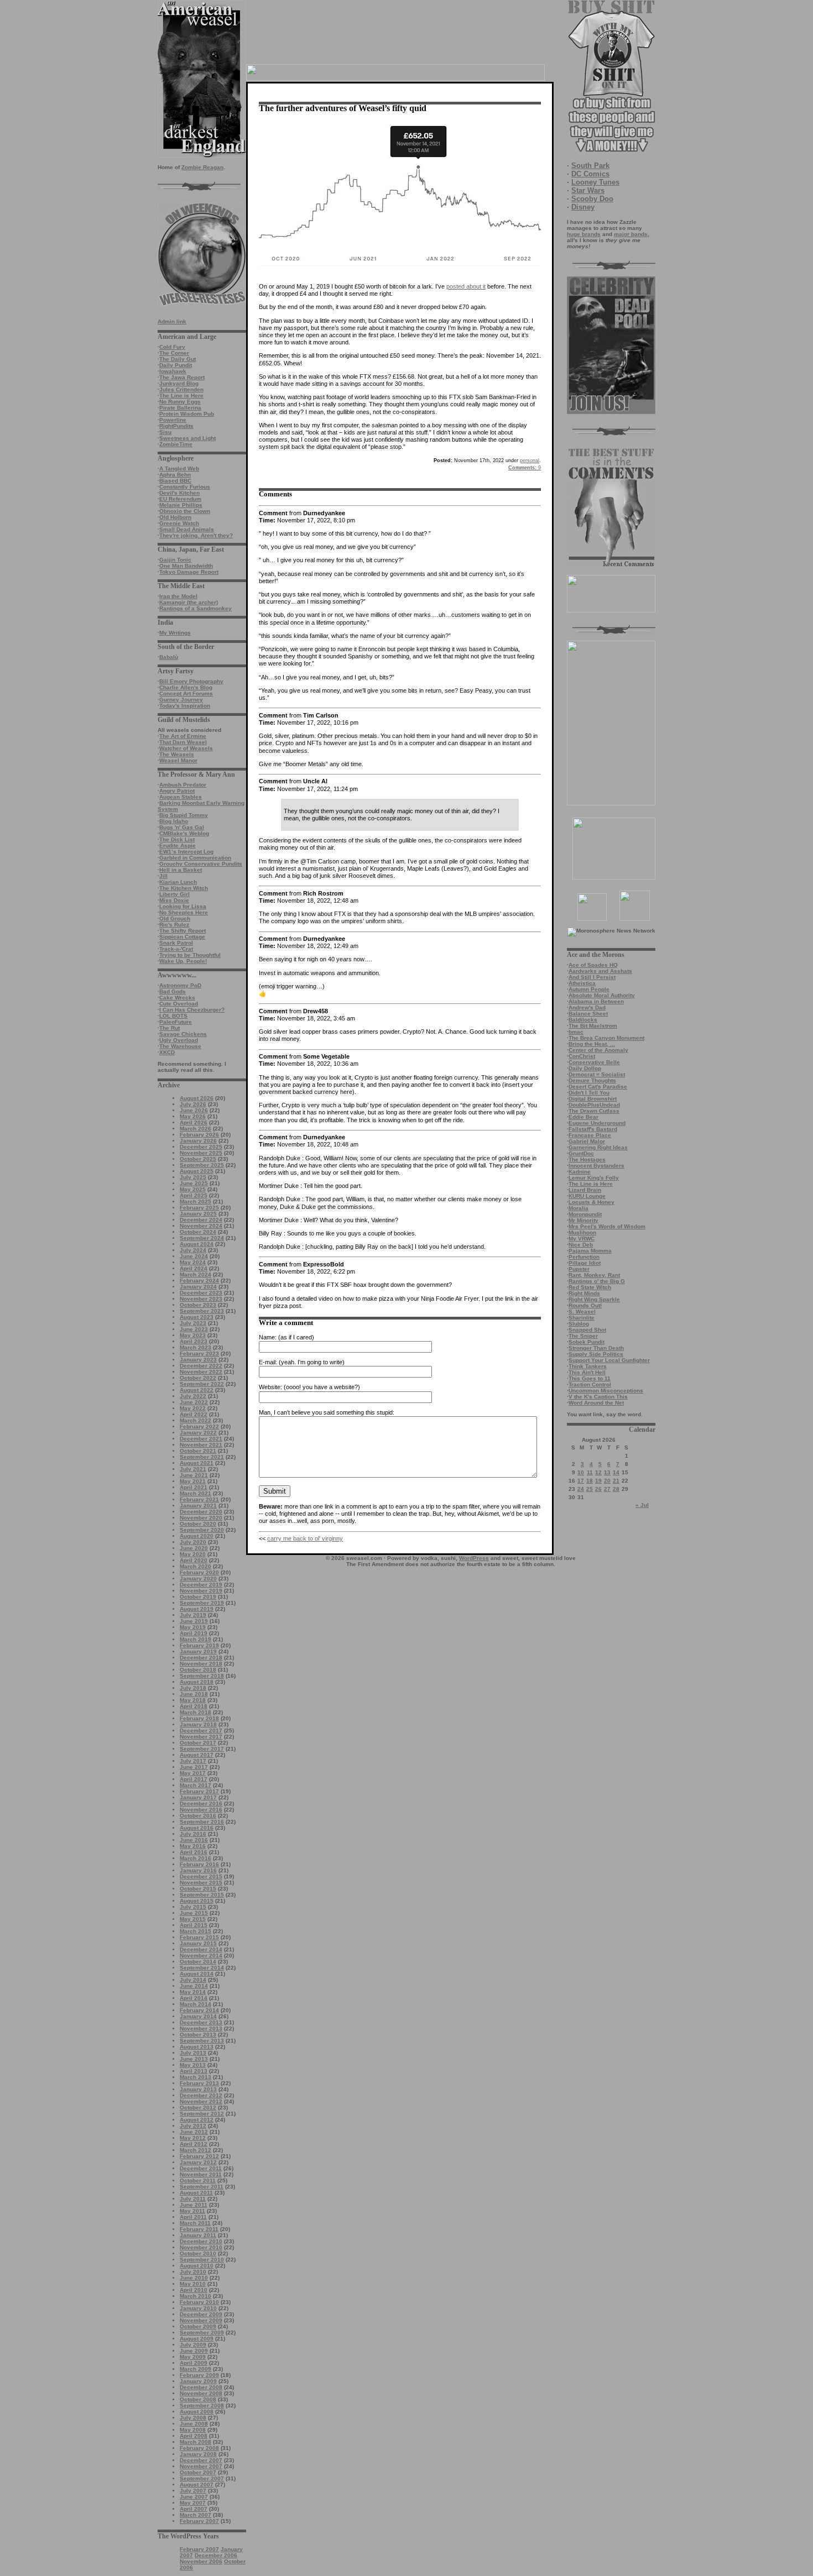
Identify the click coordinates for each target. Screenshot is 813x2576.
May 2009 (193, 2357)
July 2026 (193, 1104)
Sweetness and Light (187, 438)
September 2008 (202, 2405)
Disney (583, 207)
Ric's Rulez (174, 925)
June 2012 (194, 2132)
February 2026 (199, 1135)
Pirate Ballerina (180, 408)
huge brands (584, 234)
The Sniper (583, 1336)
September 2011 (202, 2187)
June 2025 (194, 1183)
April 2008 (194, 2436)
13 (607, 1472)
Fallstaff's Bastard (593, 1129)
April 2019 (194, 1633)
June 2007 (194, 2497)
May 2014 (193, 1992)
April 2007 (194, 2509)
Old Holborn (175, 517)
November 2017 (201, 1737)
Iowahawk (173, 371)
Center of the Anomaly (598, 1050)
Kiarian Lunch (178, 882)
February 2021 (199, 1499)
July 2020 (193, 1542)
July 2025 (193, 1177)
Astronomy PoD (180, 985)
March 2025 (196, 1201)
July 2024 (193, 1250)
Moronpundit (585, 1214)
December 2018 (201, 1658)
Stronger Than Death (596, 1348)
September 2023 (202, 1311)
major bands (631, 234)
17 (581, 1481)
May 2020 (193, 1554)
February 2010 (199, 2302)
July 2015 (193, 1907)
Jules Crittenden (181, 389)
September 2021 (202, 1457)
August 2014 (197, 1974)
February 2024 (199, 1281)
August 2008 (197, 2412)
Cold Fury (172, 347)
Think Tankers (588, 1366)
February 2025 (199, 1208)
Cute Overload (179, 1004)
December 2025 (201, 1147)
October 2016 (198, 1816)
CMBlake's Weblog (184, 833)
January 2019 (198, 1651)
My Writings (175, 633)
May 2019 (193, 1627)
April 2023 (194, 1341)
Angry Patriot (177, 791)
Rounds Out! (585, 1305)
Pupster (579, 1269)
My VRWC (582, 1239)
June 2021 (194, 1475)
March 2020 (196, 1566)
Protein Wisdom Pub (187, 414)
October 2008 (198, 2399)
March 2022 (196, 1420)
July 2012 (193, 2126)
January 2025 (198, 1214)
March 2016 (196, 1858)
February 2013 (199, 2083)
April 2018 (194, 1706)
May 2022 (193, 1408)
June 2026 (194, 1110)
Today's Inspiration (185, 706)
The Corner (174, 353)
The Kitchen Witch (184, 888)
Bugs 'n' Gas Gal (182, 827)
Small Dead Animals (187, 529)
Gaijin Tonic (175, 560)
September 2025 (202, 1165)
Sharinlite (582, 1318)
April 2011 (193, 2217)
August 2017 (197, 1755)
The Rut (170, 1028)
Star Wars (588, 190)
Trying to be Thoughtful (190, 955)
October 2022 (198, 1378)
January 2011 (198, 2235)
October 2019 (198, 1597)
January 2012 (198, 2162)
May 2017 (193, 1773)
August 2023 (197, 1317)
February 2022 (199, 1426)
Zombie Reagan (202, 167)
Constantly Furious (185, 487)
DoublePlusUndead (594, 1105)
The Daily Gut (178, 359)
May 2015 (193, 1919)
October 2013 (198, 2035)
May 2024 (193, 1262)
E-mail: (268, 1362)
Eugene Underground (597, 1123)
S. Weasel (582, 1311)
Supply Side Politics (596, 1354)
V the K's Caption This (598, 1397)
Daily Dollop (585, 1068)
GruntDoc (581, 1153)
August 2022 (197, 1390)
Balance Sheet (588, 1014)
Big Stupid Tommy (184, 815)
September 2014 (202, 1968)
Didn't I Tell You (589, 1093)
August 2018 (197, 1682)
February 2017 (199, 1791)
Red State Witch (590, 1287)
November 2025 (201, 1153)
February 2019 (199, 1645)
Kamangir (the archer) (189, 602)
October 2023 (198, 1305)
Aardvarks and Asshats (600, 971)
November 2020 (201, 1518)
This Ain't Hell (587, 1372)
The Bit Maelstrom (593, 1026)
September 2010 (202, 2260)
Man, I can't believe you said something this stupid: (327, 1412)
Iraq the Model (178, 596)
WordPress (474, 1558)
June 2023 (194, 1329)
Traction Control (590, 1384)
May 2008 (193, 2430)
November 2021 (201, 1445)
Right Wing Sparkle (594, 1299)
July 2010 (193, 2272)
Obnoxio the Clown (185, 511)
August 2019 (197, 1609)
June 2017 (194, 1767)
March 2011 (195, 2223)
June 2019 (194, 1621)
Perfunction (584, 1257)
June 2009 (194, 2351)
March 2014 (196, 2004)
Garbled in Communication (195, 858)
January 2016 (198, 1870)
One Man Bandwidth (186, 566)
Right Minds (584, 1293)
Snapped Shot (587, 1330)
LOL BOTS (173, 1016)
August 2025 (197, 1171)
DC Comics (590, 174)
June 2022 (194, 1402)
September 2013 (202, 2041)
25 (590, 1489)
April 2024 (194, 1268)
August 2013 (197, 2047)
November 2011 (201, 2174)
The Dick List (177, 839)
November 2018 (201, 1664)
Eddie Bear (583, 1117)
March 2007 (196, 2515)
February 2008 (199, 2448)
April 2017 (194, 1779)
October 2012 (198, 2108)
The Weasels (177, 754)
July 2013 (193, 2053)
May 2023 (193, 1335)
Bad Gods (173, 991)
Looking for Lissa (183, 906)
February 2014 (199, 2010)
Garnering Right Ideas (598, 1147)
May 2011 (192, 2211)
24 (581, 1489)
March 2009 (196, 2369)
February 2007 (199, 2521)
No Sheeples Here (184, 912)
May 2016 (193, 1846)
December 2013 (201, 2022)
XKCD (167, 1052)
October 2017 (198, 1743)
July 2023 (193, 1323)
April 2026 (194, 1122)
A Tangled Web (179, 468)
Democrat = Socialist (597, 1074)
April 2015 (194, 1925)
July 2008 (193, 2418)
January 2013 (198, 2089)
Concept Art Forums (186, 693)
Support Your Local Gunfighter (609, 1360)
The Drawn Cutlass (594, 1111)
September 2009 (202, 2332)
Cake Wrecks (177, 998)
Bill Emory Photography (191, 681)
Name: (268, 1337)
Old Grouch (175, 918)
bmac (576, 1032)
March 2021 (196, 1493)
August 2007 (197, 2485)
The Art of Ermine (183, 736)
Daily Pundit (176, 365)
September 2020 (202, 1530)
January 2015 (198, 1943)
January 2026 (198, 1141)
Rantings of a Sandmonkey (196, 608)
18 (590, 1481)
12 (598, 1472)
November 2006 (201, 2561)
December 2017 (201, 1731)
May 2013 (193, 2065)
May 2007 (193, 2503)
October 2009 (198, 2326)
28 (616, 1489)
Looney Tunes (595, 182)
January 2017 (198, 1797)
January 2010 (198, 2308)
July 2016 (193, 1834)
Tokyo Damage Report (189, 572)
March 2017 (196, 1785)
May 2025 (193, 1189)
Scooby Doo (592, 199)
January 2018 (198, 1724)
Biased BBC (175, 481)
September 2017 (202, 1749)
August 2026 (197, 1098)
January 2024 (198, 1287)
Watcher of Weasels (186, 748)
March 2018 (196, 1712)
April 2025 (194, 1195)
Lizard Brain (585, 1190)
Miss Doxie (174, 900)
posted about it (466, 286)
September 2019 (202, 1603)
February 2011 (199, 2229)
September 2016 (202, 1822)
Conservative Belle (594, 1062)
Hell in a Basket (181, 870)
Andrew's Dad (587, 1007)
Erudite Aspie (178, 845)
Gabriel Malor (587, 1141)
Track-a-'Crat (176, 949)
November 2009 (201, 2320)
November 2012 (201, 2101)
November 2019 (201, 1591)
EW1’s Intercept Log (186, 852)
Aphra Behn (175, 475)
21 (616, 1481)
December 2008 (201, 2387)
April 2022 (194, 1414)
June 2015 (194, 1913)
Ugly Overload (179, 1040)
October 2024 (198, 1232)
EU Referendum (180, 499)
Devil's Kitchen (179, 493)
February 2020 (199, 1572)
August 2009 (197, 2339)
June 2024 (194, 1256)
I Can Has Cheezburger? (192, 1010)
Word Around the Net (596, 1403)
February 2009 (199, 2375)
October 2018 (198, 1670)
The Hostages (587, 1159)
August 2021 (197, 1463)
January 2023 (198, 1360)
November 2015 (201, 1883)
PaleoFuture (176, 1022)
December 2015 (201, 1876)
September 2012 (202, 2114)
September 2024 (202, 1238)
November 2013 (201, 2028)
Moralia (579, 1208)
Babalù (169, 657)
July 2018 (193, 1688)
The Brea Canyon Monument (606, 1038)
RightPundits (176, 426)
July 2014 (193, 1980)
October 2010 (198, 2253)
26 (598, 1489)
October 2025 (198, 1159)
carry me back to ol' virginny (305, 1538)
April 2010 (194, 2290)
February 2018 (199, 1718)
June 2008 (194, 2424)
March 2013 (196, 2077)
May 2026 (193, 1116)
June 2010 (194, 2278)
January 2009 (198, 2381)
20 (607, 1481)
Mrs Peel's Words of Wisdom (607, 1226)
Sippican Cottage (182, 937)
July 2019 (193, 1615)
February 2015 (199, 1937)
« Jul (642, 1505)
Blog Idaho (174, 821)
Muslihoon (582, 1232)
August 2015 (197, 1901)
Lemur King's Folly (594, 1178)
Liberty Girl (174, 894)
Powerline (173, 420)
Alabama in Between (596, 1001)
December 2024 (201, 1220)
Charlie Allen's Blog (186, 687)
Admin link (172, 321)
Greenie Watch (179, 523)
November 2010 (201, 2247)
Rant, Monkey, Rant (594, 1275)
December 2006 (216, 2555)
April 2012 (194, 2144)
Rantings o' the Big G (597, 1281)
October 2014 (198, 1962)
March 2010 (196, 2296)
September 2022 (202, 1384)
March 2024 (196, 1274)
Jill (163, 876)
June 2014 (194, 1986)
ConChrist (582, 1056)
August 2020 (197, 1536)
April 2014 (194, 1998)
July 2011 (193, 2199)
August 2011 (196, 2193)
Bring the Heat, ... (592, 1044)
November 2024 (201, 1226)
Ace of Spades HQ (593, 965)
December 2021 (201, 1439)
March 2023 (196, 1347)
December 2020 (201, 1512)
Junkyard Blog (179, 383)
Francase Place (590, 1135)
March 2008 (196, 2442)
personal (530, 460)
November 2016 (201, 1810)
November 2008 (201, 2393)
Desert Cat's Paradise (598, 1087)
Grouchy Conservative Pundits (201, 864)
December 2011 (201, 2168)
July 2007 (193, 2491)
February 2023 (199, 1354)
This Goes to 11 (590, 1378)
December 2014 (201, 1949)
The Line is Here (181, 396)
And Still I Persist (592, 977)
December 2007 (201, 2460)
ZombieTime (176, 444)
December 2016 (201, 1803)
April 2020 (194, 1560)
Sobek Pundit (587, 1342)
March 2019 (196, 1639)
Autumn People (589, 989)
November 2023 (201, 1299)
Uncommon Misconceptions (606, 1391)
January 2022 (198, 1433)
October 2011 (198, 2180)
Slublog (579, 1324)
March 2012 (196, 2150)
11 (590, 1472)
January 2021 (198, 1506)
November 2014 (201, 1955)
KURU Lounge (587, 1196)
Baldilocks (583, 1020)
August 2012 (197, 2120)
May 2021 (193, 1481)
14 (616, 1472)
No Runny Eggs (180, 402)
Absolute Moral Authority (602, 995)
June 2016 (194, 1840)
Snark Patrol (176, 943)
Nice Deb (581, 1245)
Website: (270, 1387)
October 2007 (198, 2472)
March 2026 (196, 1129)
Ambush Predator (183, 785)
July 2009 (193, 2345)
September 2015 (202, 1895)
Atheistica (582, 983)
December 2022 (201, 1366)
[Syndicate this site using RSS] (635, 919)
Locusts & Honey (591, 1202)
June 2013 (194, 2059)
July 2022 (193, 1396)
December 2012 (201, 2095)
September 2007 (202, 2478)
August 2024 (197, 1244)
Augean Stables (181, 797)
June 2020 (194, 1548)
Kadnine (580, 1172)
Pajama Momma (590, 1251)
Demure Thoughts (592, 1080)
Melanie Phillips (181, 505)
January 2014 (198, 2016)
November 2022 (201, 1372)
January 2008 (198, 2454)
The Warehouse (180, 1046)
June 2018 (194, 1694)
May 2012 (193, 2138)
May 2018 (193, 1700)
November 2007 (201, 2466)
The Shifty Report (183, 931)
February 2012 (199, 2156)
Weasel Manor (178, 760)
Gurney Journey (181, 700)
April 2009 (194, 2363)
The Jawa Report (182, 377)
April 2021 (194, 1487)
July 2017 (193, 1761)
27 (607, 1489)
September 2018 (202, 1676)
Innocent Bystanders (596, 1166)
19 (598, 1481)
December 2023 (201, 1293)
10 (581, 1472)
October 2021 (198, 1451)
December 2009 (201, 2314)
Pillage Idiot (585, 1263)
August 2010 (197, 2266)
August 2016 (197, 1828)
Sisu (165, 432)
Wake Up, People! (183, 961)
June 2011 (194, 2205)
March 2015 (196, 1931)
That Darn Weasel (183, 742)
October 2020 (198, 1524)
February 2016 (199, 1864)
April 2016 (194, 1852)
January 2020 (198, 1578)
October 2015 (198, 1889)
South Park (590, 166)
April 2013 (194, 2071)
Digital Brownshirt (593, 1099)
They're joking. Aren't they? (196, 535)
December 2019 (201, 1585)
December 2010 (201, 2241)
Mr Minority (583, 1220)
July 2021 (193, 1469)
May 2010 (193, 2284)
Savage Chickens (183, 1034)
